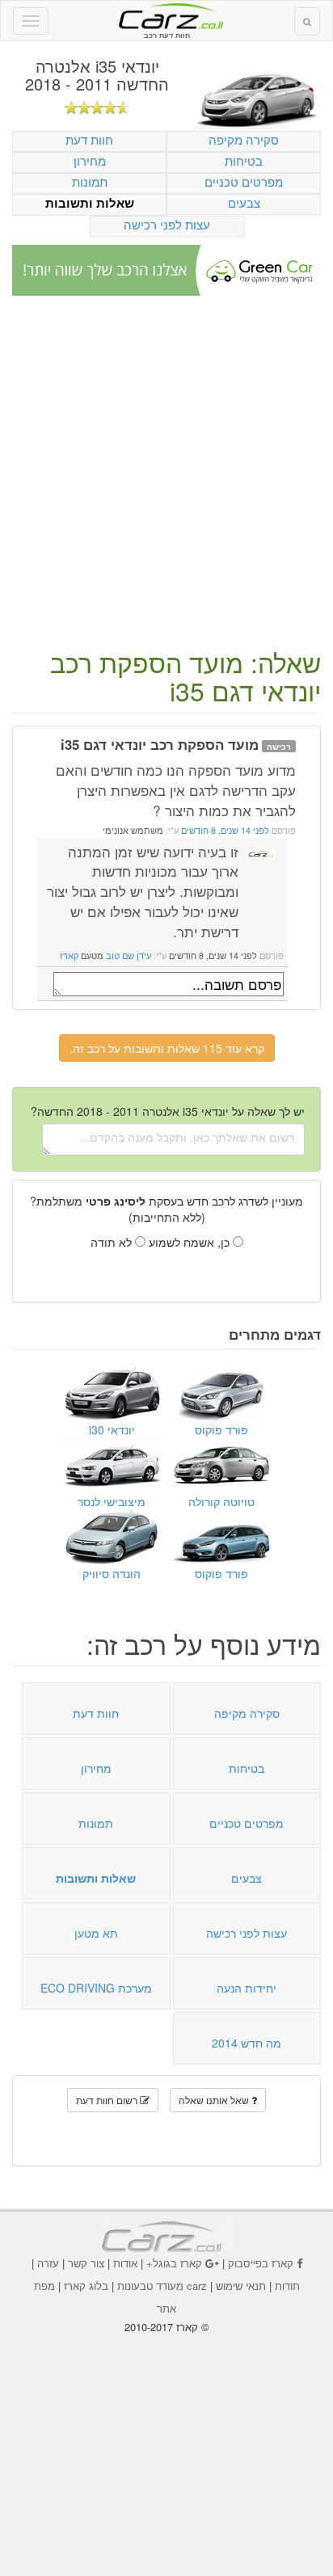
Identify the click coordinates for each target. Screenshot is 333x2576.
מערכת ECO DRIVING (96, 1988)
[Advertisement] (166, 474)
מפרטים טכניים (244, 181)
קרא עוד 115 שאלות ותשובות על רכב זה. (167, 1048)
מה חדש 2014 (247, 2043)
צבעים (244, 202)
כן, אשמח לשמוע (191, 1242)
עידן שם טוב (129, 955)
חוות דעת (89, 139)
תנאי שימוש (241, 2286)
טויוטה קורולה (221, 1501)
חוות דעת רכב (166, 15)
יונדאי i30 (112, 1429)
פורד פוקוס (221, 1429)
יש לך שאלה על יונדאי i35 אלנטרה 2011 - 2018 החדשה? (168, 1111)
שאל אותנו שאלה (215, 2100)
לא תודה (113, 1242)
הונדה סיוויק (112, 1573)
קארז (69, 955)
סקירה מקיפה (244, 139)
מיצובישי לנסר (112, 1501)
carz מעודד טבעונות (162, 2286)
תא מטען (96, 1933)
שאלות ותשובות (90, 203)
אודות (125, 2263)
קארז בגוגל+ (174, 2263)
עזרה (48, 2263)
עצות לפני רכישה (167, 224)
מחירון (90, 160)
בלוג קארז (86, 2286)
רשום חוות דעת (108, 2100)
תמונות (90, 181)
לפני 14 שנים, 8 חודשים (224, 830)
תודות (287, 2286)
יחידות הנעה (247, 1988)
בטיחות (244, 160)
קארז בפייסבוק (261, 2263)
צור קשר (86, 2263)
